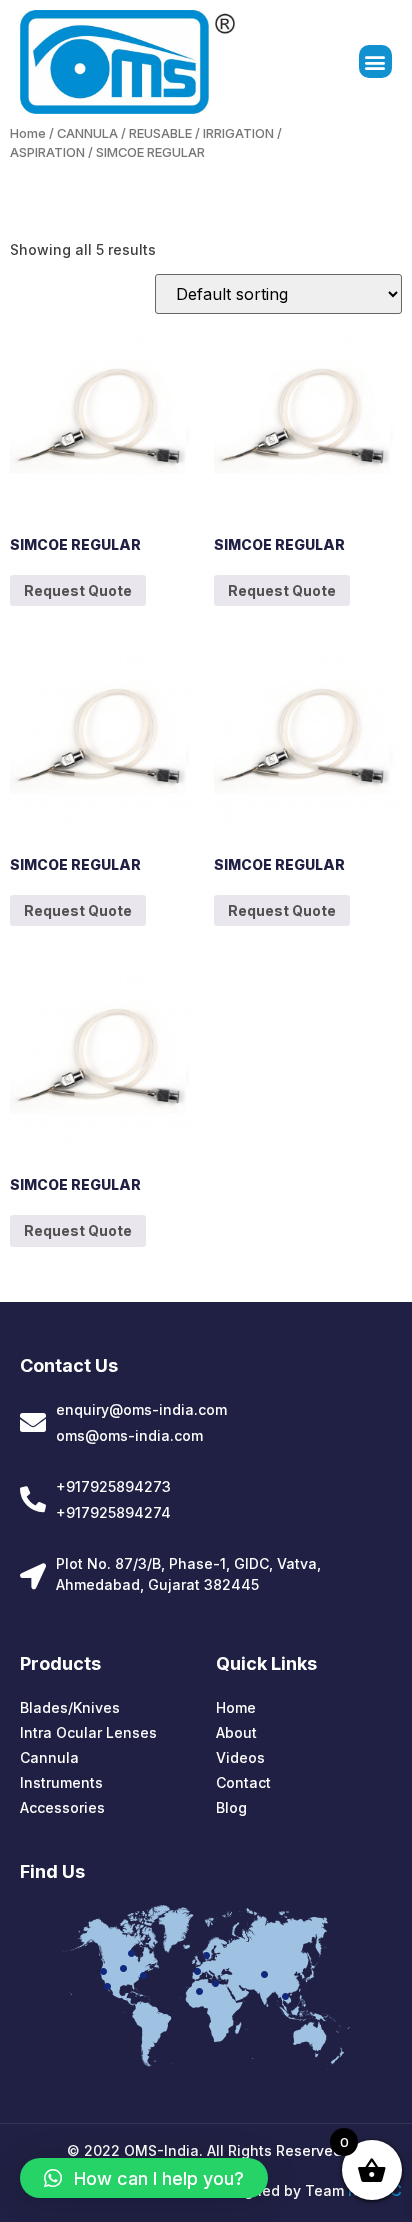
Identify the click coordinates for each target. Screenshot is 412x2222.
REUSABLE (160, 133)
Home (28, 133)
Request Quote (78, 590)
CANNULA (87, 133)
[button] (375, 61)
